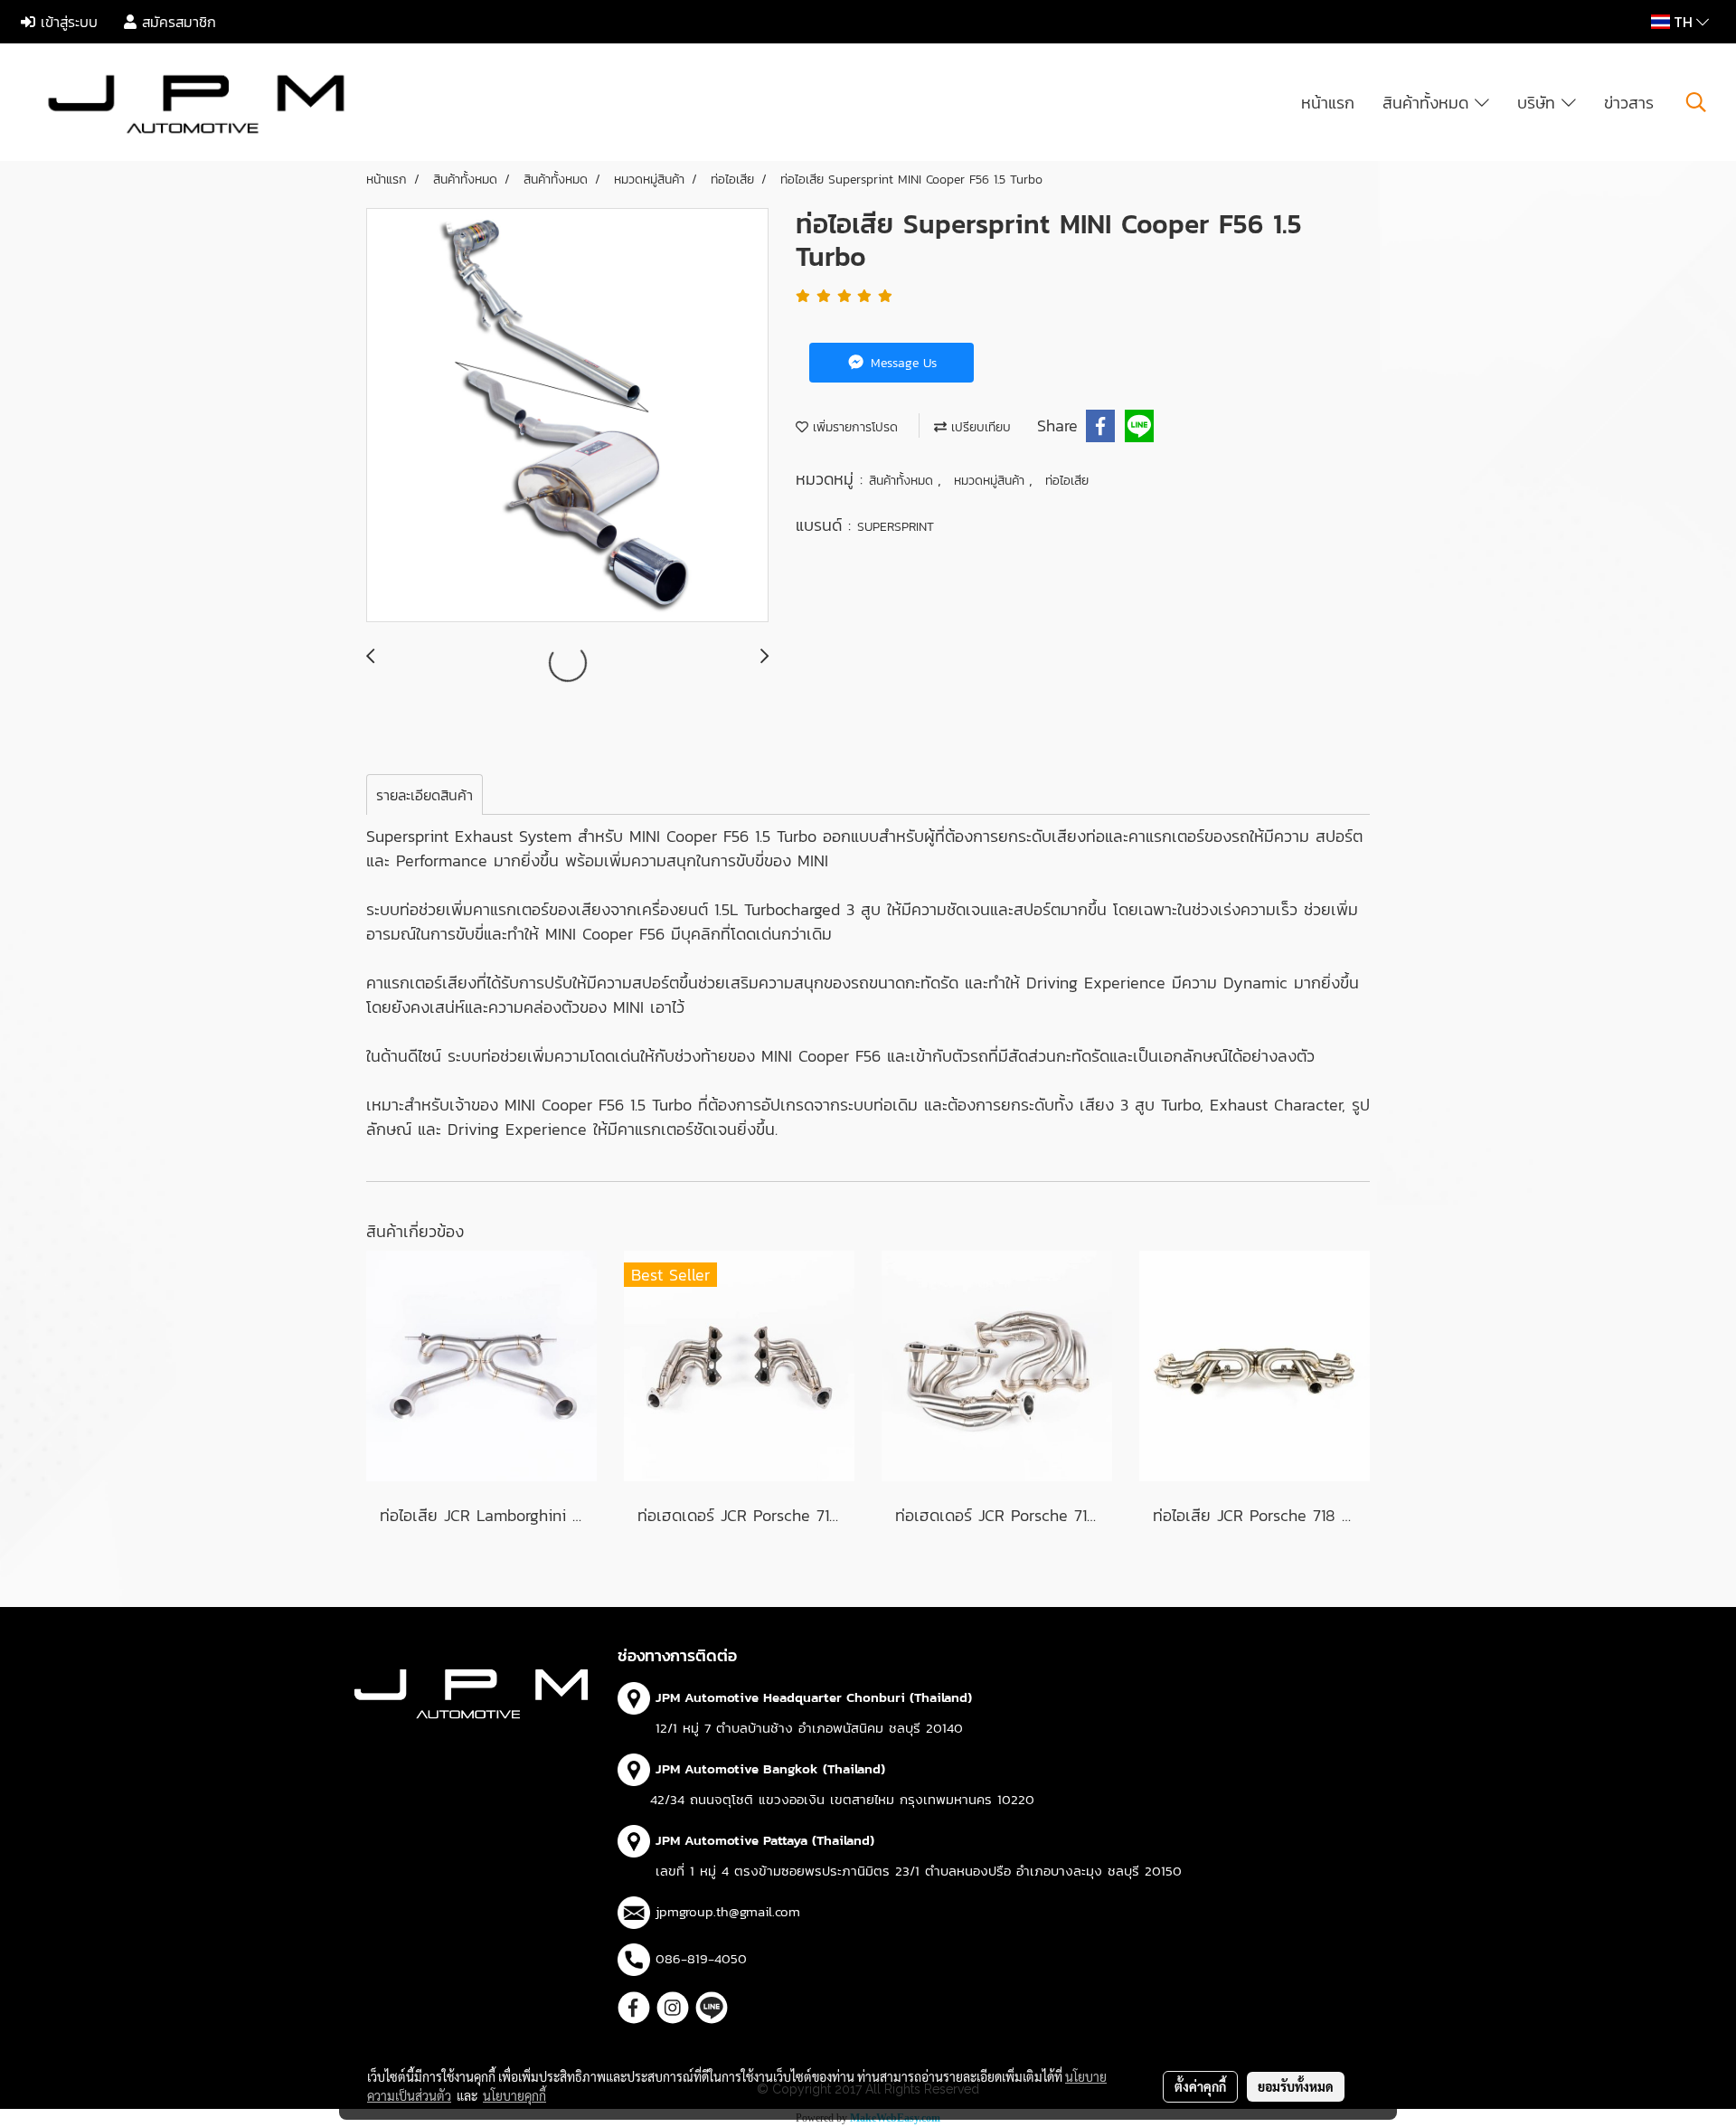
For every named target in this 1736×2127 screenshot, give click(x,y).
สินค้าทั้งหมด (1429, 103)
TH (1683, 22)
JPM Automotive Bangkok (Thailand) (770, 1768)
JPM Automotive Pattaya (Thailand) (765, 1840)
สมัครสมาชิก (176, 22)
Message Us (901, 363)
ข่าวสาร (1629, 103)
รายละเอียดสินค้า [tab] (425, 795)
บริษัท (1539, 103)
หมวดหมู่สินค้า (991, 481)
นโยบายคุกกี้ (514, 2095)
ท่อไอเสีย (1067, 481)
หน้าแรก (1328, 103)
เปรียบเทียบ (979, 427)
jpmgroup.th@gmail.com (728, 1911)
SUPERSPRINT (896, 527)
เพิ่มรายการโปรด (853, 427)
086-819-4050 (701, 1958)
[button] (1696, 102)
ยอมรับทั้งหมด (1296, 2086)
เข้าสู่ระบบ (66, 22)
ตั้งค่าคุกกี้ (1200, 2086)
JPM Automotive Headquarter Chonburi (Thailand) (814, 1697)
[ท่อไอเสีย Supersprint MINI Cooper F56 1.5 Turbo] (567, 416)
